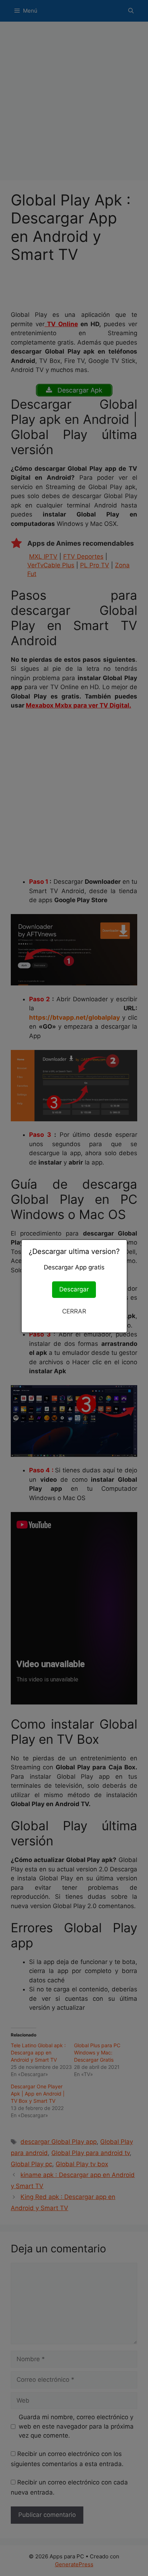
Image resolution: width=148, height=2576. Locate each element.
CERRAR (74, 1311)
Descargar (74, 1289)
